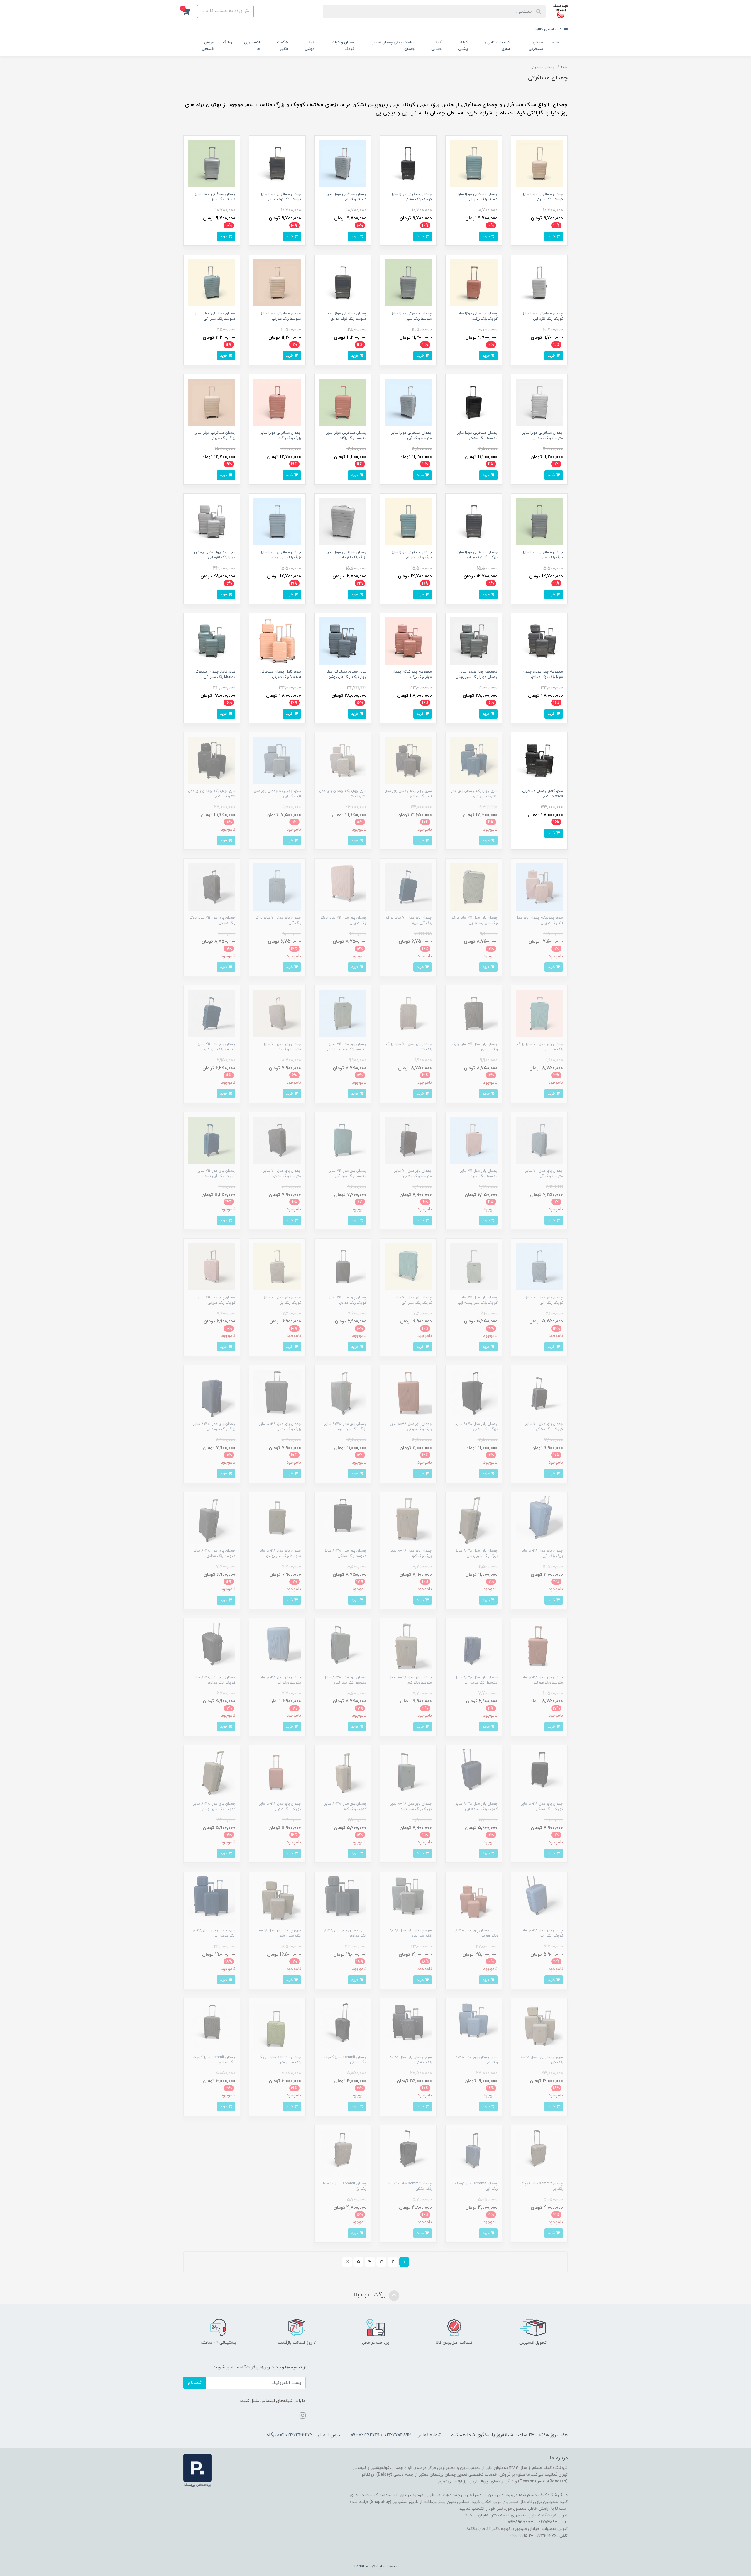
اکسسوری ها (252, 46)
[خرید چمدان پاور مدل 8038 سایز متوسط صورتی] (539, 1646)
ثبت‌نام (195, 2383)
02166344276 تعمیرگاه (290, 2435)
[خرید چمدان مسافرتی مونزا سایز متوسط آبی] (408, 402)
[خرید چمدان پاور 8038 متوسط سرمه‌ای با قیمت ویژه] (474, 1646)
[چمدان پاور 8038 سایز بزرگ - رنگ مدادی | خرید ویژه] (277, 1393)
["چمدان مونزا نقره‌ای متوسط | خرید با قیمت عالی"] (539, 402)
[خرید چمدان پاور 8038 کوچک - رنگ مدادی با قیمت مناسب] (212, 1646)
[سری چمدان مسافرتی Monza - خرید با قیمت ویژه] (212, 641)
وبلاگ (228, 43)
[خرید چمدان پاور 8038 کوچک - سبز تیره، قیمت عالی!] (408, 1773)
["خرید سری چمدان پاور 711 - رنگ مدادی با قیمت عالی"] (408, 760)
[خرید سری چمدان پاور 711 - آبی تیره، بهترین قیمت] (474, 760)
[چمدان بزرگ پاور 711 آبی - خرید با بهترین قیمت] (277, 886)
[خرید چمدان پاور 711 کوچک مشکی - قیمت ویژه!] (539, 1393)
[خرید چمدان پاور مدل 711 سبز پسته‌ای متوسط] (343, 1013)
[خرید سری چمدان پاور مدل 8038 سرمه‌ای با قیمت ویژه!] (212, 1900)
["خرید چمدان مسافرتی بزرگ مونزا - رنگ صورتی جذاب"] (212, 402)
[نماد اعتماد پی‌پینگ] (197, 2470)
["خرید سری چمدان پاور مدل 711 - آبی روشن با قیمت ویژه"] (277, 760)
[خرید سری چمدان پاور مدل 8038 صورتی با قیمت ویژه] (474, 1900)
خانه (555, 43)
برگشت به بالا (370, 2295)
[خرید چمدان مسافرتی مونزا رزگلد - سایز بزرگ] (277, 402)
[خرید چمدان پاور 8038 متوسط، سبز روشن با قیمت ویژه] (277, 1520)
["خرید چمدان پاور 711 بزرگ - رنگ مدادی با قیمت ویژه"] (474, 1013)
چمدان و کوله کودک (343, 46)
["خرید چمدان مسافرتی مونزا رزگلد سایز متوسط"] (343, 402)
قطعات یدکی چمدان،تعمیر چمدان (393, 46)
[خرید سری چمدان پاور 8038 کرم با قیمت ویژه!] (539, 2026)
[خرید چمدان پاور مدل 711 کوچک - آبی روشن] (539, 1266)
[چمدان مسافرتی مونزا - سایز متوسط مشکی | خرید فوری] (474, 402)
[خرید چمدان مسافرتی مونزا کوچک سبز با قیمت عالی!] (212, 163)
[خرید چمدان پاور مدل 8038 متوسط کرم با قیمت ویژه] (408, 1646)
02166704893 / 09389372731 (381, 2435)
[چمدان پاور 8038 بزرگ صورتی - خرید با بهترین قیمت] (408, 1393)
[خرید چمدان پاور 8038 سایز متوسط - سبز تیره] (343, 1646)
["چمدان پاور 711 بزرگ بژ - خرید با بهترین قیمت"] (408, 1013)
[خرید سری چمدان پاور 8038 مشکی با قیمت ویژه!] (408, 2026)
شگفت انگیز (283, 46)
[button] (190, 11)
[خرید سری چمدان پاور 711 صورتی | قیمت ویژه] (539, 886)
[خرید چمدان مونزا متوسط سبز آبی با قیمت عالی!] (212, 283)
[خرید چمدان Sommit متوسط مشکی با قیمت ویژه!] (408, 2153)
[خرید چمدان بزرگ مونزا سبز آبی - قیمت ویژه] (408, 521)
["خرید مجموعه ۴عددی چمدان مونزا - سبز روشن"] (474, 641)
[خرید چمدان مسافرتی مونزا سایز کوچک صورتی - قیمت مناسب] (539, 163)
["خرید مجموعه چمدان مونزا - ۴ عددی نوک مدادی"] (539, 641)
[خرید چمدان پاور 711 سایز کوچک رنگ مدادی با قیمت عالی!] (343, 1266)
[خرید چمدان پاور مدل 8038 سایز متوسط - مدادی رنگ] (212, 1520)
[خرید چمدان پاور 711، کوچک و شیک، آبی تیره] (212, 1140)
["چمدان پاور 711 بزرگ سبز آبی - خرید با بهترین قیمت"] (539, 1013)
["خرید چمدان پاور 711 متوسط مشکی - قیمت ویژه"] (408, 1140)
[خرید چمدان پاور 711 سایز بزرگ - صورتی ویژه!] (343, 886)
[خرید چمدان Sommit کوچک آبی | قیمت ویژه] (474, 2153)
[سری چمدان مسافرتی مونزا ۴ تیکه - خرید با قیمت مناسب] (343, 641)
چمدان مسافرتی (536, 46)
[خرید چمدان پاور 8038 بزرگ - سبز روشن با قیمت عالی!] (474, 1520)
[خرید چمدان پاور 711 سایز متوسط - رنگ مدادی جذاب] (277, 1140)
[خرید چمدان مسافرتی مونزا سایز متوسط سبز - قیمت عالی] (408, 283)
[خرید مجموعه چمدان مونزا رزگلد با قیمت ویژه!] (408, 641)
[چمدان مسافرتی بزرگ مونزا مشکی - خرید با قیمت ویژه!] (539, 760)
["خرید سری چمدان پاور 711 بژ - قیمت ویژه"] (343, 760)
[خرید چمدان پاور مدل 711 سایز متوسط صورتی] (474, 1140)
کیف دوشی (310, 46)
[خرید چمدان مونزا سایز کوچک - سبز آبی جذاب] (474, 163)
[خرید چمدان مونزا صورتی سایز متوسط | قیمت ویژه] (277, 283)
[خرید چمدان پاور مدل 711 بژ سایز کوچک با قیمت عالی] (277, 1266)
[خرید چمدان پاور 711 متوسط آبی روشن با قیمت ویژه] (539, 1140)
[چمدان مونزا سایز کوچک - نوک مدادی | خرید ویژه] (277, 163)
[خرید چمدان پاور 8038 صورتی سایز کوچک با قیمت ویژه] (277, 1773)
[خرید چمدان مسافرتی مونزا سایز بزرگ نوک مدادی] (474, 521)
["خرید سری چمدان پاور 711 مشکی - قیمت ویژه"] (212, 760)
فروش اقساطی (208, 46)
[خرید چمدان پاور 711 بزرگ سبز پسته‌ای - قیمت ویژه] (474, 886)
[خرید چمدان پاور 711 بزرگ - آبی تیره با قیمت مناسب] (408, 886)
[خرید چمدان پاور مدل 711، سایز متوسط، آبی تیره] (212, 1013)
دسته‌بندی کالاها (549, 29)
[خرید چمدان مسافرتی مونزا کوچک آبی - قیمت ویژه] (343, 163)
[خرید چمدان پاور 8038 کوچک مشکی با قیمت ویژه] (539, 1773)
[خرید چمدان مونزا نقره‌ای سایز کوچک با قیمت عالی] (539, 283)
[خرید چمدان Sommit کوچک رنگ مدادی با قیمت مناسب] (212, 2026)
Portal (359, 2567)
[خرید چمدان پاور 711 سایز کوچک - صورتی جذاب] (212, 1266)
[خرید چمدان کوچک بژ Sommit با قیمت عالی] (539, 2153)
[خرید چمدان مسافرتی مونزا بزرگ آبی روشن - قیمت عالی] (277, 521)
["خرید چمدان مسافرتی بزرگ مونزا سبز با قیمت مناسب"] (539, 521)
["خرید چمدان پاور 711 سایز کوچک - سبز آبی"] (408, 1266)
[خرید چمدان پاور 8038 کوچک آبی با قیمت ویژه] (539, 1900)
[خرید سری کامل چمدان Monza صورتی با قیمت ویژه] (277, 641)
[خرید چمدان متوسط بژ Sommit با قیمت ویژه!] (343, 2153)
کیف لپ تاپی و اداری (497, 46)
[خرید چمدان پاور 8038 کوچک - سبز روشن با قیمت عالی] (212, 1773)
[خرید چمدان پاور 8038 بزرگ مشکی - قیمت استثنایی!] (474, 1393)
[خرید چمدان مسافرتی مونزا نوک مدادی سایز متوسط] (343, 283)
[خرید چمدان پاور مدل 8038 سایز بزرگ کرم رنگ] (408, 1520)
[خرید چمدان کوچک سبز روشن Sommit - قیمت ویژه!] (277, 2026)
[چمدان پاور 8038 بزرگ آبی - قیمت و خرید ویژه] (539, 1520)
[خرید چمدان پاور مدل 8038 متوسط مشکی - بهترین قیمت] (343, 1520)
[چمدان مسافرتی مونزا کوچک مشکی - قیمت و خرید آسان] (408, 163)
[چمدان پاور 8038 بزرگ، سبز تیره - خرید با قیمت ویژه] (343, 1393)
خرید (552, 236)
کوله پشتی (463, 46)
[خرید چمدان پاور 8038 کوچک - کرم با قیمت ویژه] (343, 1773)
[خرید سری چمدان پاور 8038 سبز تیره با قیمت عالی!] (408, 1900)
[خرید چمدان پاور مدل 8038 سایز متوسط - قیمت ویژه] (277, 1646)
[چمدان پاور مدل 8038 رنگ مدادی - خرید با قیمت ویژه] (343, 1900)
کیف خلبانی (436, 46)
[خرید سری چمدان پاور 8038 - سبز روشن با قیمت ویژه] (277, 1900)
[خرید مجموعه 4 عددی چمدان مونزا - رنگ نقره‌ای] (212, 521)
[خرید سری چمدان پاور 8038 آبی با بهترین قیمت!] (474, 2026)
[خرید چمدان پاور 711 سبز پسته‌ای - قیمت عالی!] (474, 1266)
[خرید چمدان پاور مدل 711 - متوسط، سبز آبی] (343, 1140)
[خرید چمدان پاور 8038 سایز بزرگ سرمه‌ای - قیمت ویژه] (212, 1393)
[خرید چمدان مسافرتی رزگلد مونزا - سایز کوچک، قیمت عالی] (474, 283)
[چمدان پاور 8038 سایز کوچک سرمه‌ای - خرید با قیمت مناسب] (474, 1773)
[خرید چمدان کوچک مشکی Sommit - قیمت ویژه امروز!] (343, 2026)
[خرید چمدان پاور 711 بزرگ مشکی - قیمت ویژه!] (212, 886)
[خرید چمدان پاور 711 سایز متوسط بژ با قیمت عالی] (277, 1013)
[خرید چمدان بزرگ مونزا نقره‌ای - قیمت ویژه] (343, 521)
